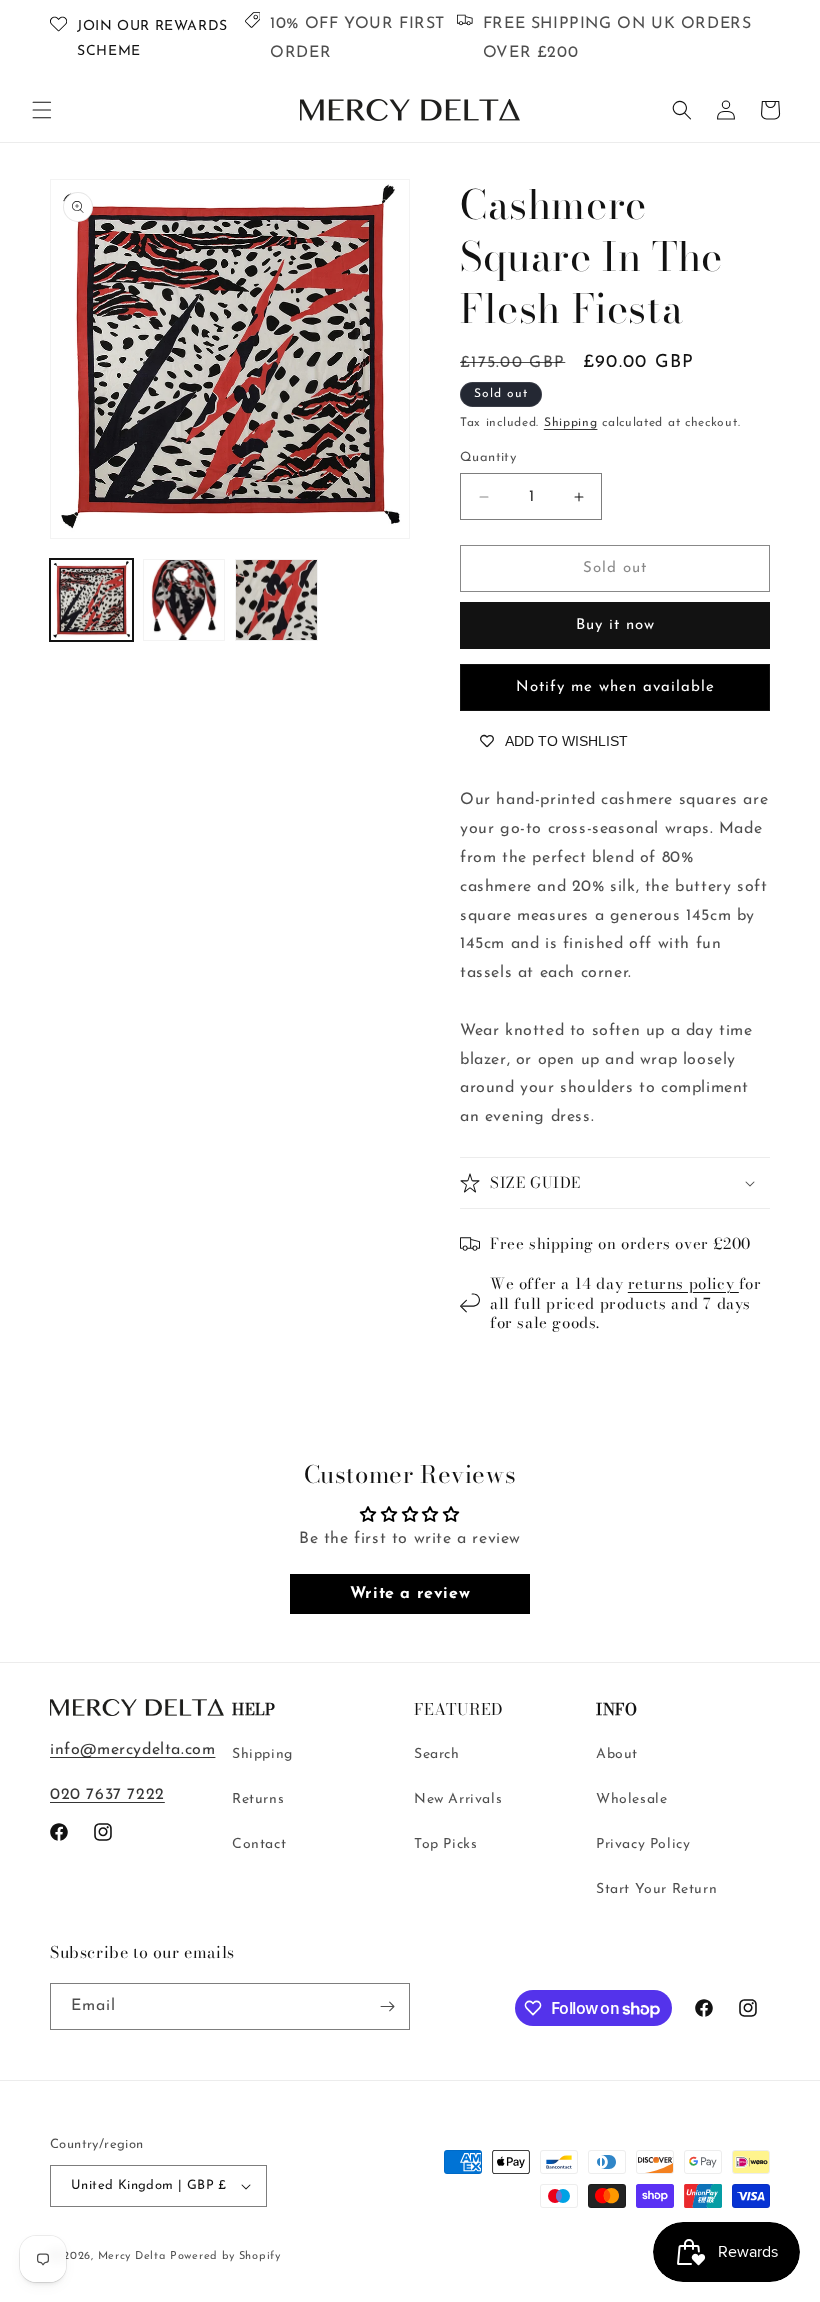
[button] (42, 110)
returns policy (683, 1283)
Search (437, 1754)
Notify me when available (615, 687)
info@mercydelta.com (132, 1750)
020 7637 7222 (107, 1795)
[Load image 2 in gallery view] (184, 600)
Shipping (571, 423)
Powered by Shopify (225, 2256)
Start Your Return (656, 1889)
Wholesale (631, 1799)
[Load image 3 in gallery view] (276, 600)
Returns (258, 1799)
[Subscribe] (387, 2006)
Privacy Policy (643, 1844)
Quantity (488, 457)
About (617, 1754)
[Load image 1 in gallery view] (91, 600)
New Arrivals (458, 1799)
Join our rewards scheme (152, 39)
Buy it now (615, 625)
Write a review (410, 1594)
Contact (259, 1844)
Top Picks (445, 1844)
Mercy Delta (132, 2256)
